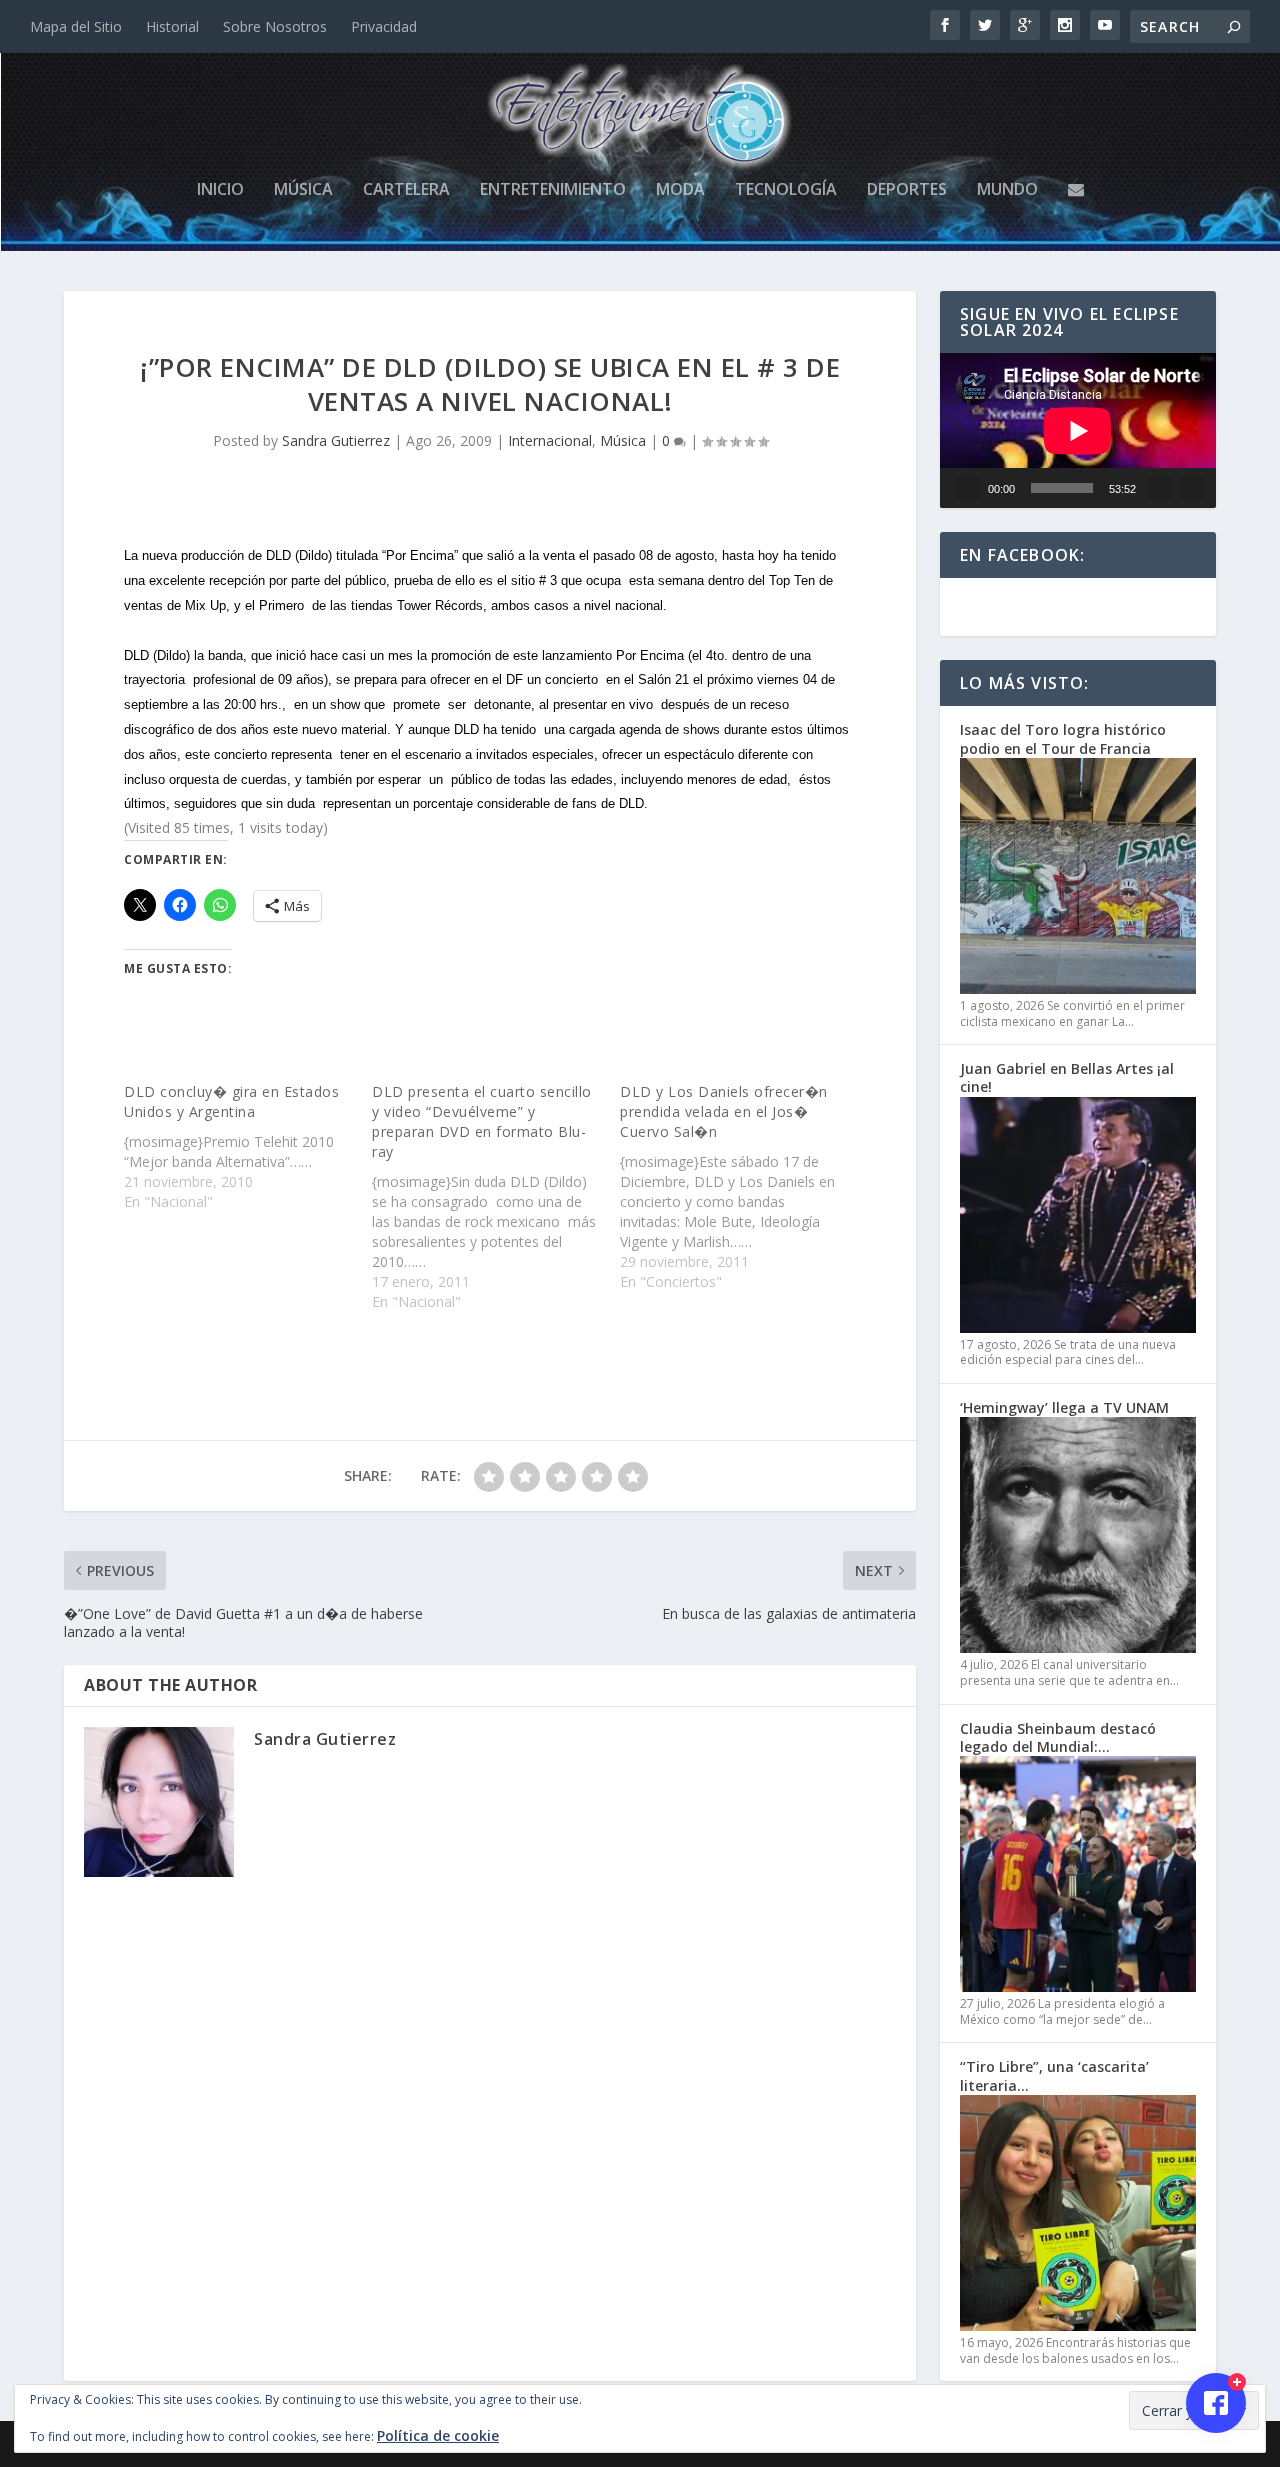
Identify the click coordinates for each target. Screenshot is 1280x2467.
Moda (680, 190)
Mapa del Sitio (76, 26)
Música (303, 190)
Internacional (550, 440)
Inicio (220, 190)
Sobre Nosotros (275, 26)
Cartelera (406, 190)
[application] (1078, 430)
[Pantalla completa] (1192, 488)
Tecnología (786, 190)
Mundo (1007, 190)
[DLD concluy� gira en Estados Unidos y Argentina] (248, 1147)
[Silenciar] (1160, 488)
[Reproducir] (968, 488)
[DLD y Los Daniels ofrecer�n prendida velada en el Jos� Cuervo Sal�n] (744, 1187)
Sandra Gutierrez (336, 440)
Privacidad (384, 26)
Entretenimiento (553, 190)
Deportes (907, 190)
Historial (172, 26)
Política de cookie (438, 2435)
